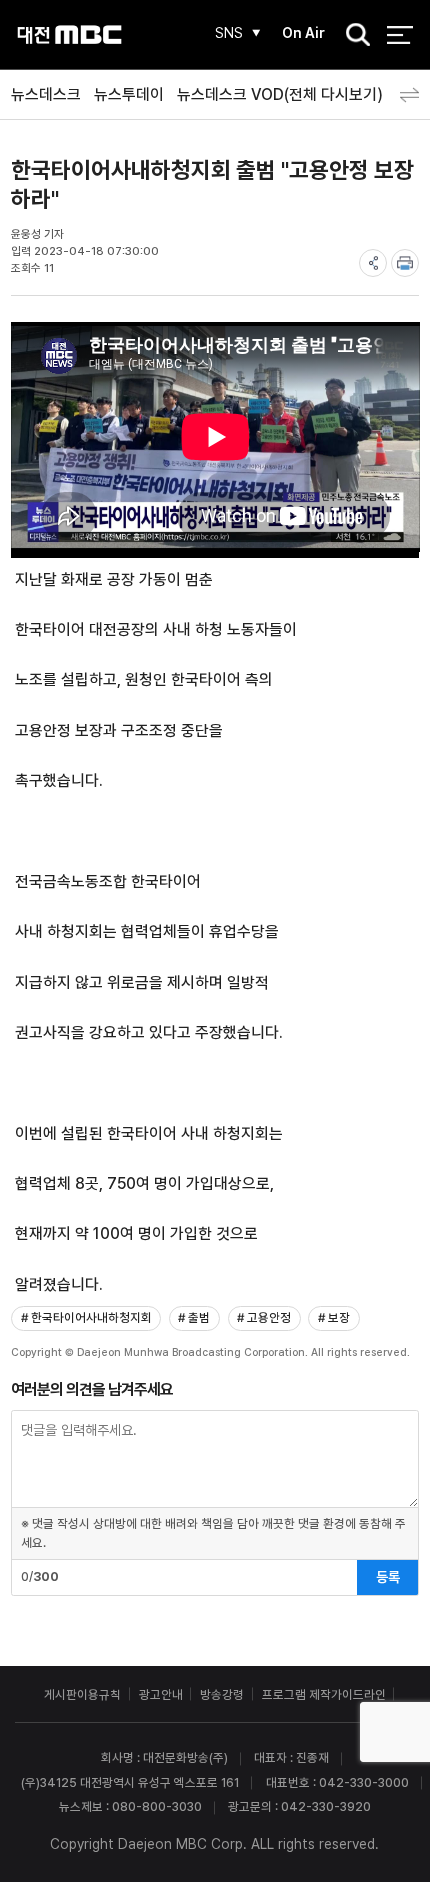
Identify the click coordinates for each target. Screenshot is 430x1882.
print (405, 263)
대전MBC (69, 34)
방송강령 (222, 1694)
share (373, 263)
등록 (388, 1577)
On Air (303, 33)
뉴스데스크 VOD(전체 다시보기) (280, 94)
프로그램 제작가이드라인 (324, 1694)
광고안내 (161, 1694)
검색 (352, 36)
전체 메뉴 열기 (399, 34)
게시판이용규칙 (82, 1694)
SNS (229, 33)
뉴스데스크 (46, 94)
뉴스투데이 (129, 94)
